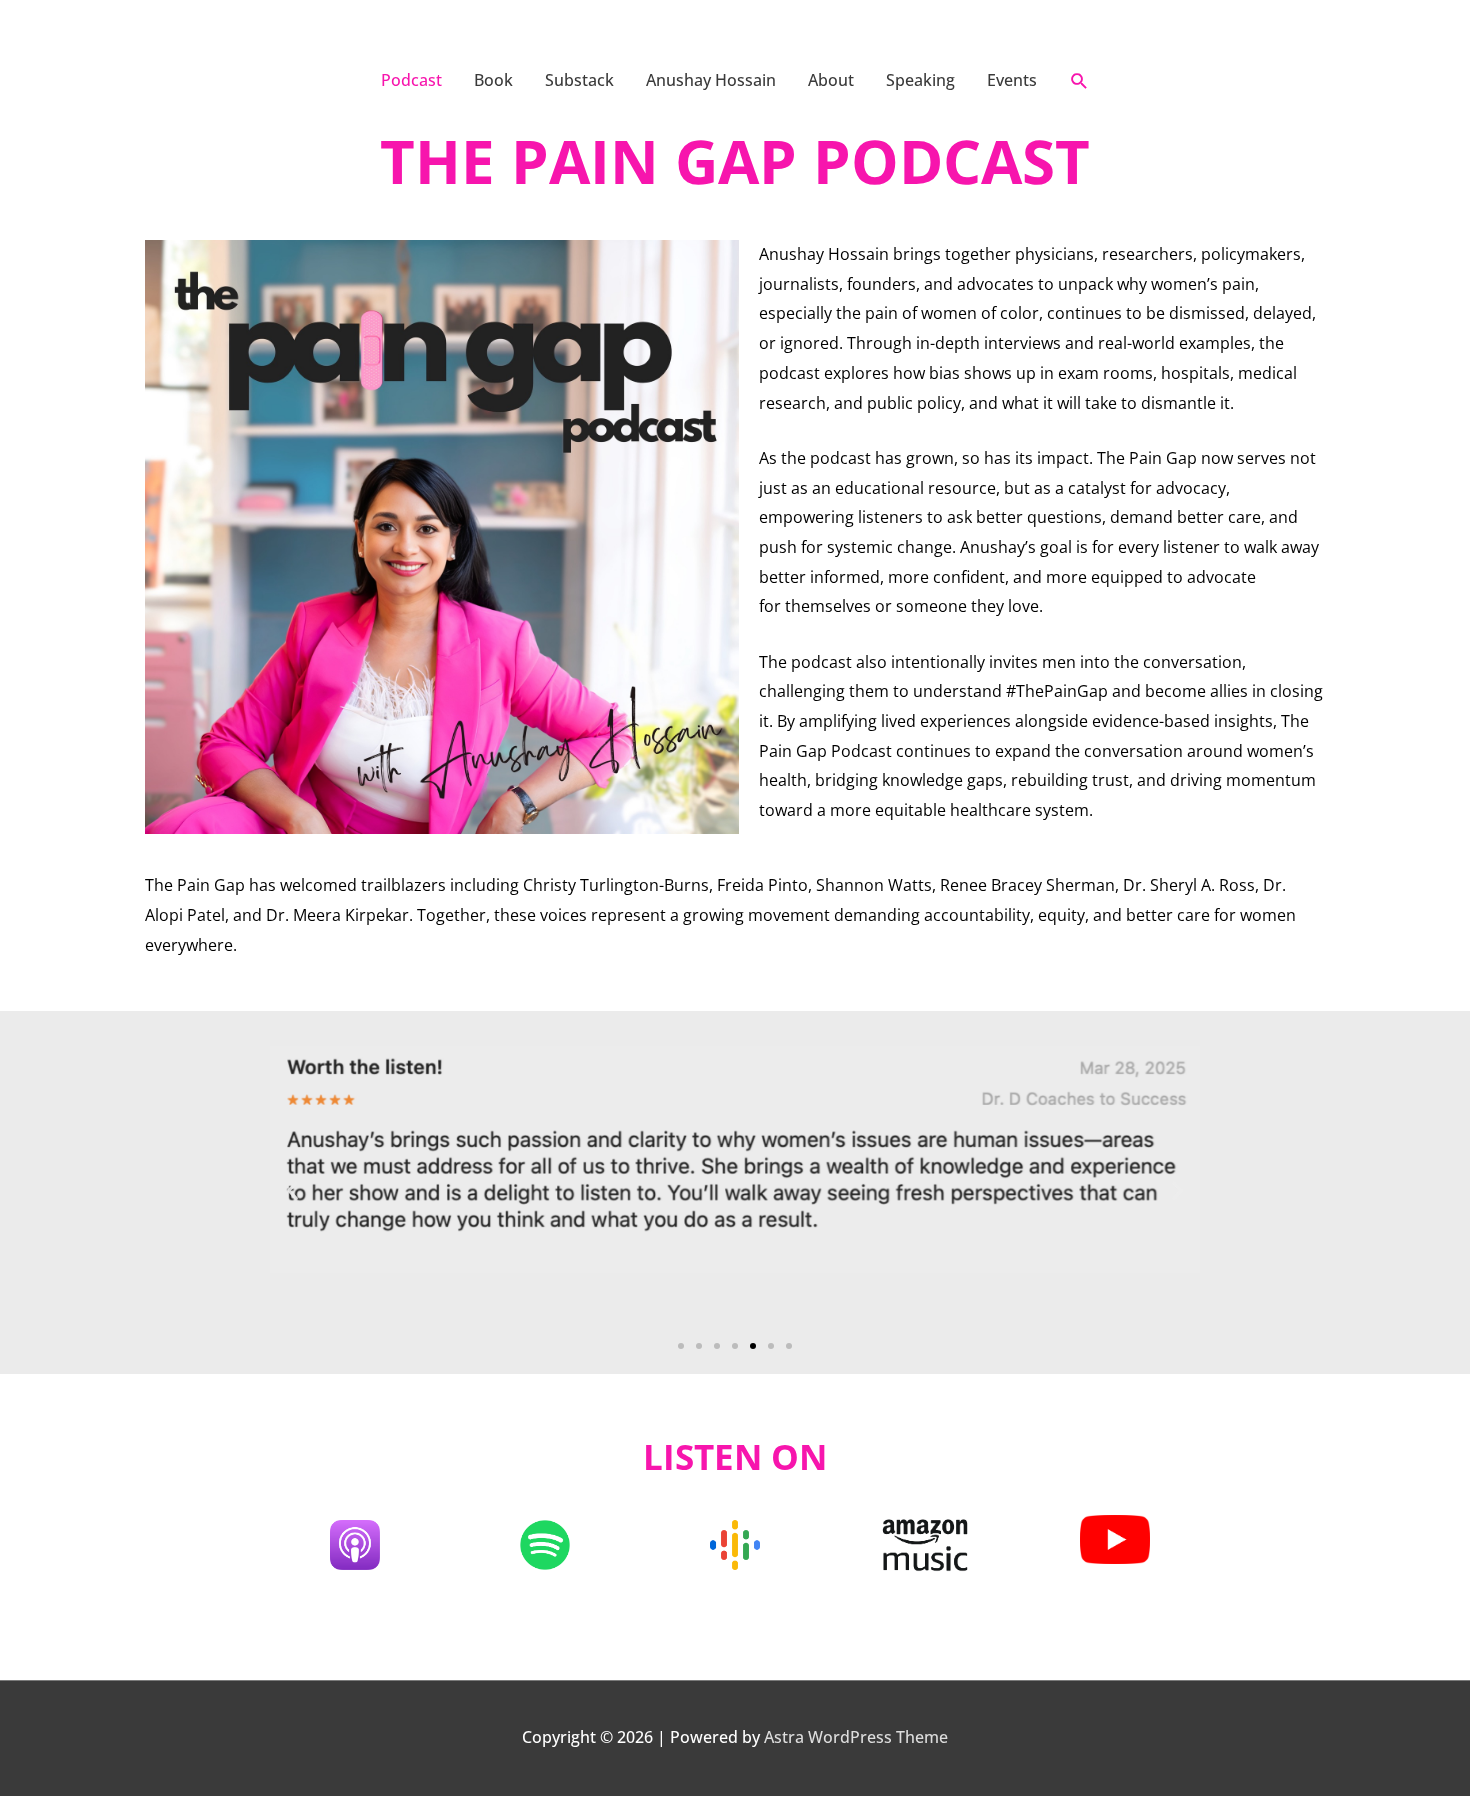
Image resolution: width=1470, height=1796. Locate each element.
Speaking (920, 80)
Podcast (411, 80)
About (831, 80)
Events (1012, 80)
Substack (579, 80)
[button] (1079, 80)
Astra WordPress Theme (856, 1737)
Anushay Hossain (711, 80)
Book (493, 80)
